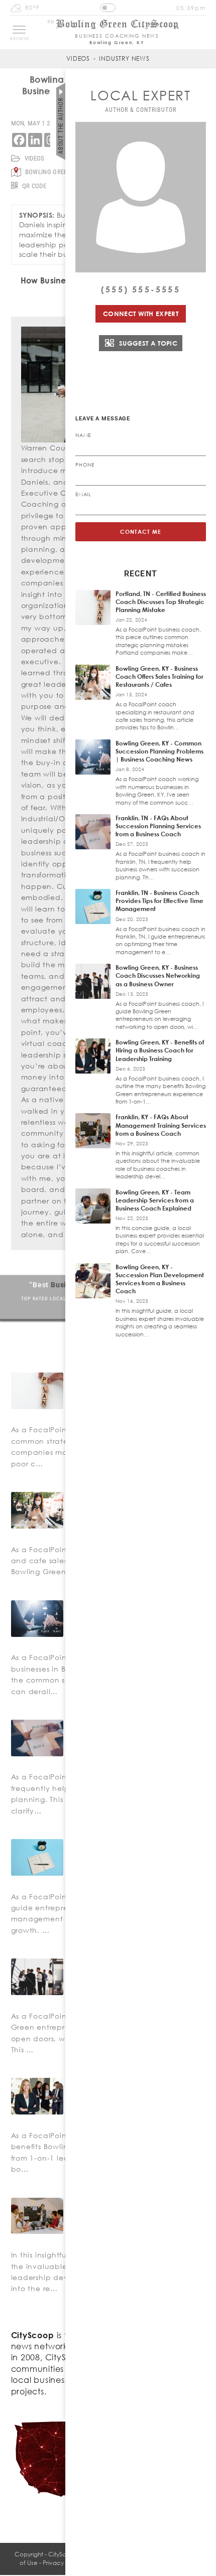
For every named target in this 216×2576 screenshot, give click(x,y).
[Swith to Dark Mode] (108, 8)
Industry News (124, 58)
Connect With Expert (141, 314)
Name (83, 435)
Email (83, 494)
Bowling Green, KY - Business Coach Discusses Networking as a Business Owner (158, 975)
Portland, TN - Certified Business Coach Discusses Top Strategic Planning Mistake (161, 602)
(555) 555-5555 (141, 289)
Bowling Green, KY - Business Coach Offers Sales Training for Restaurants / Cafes (159, 676)
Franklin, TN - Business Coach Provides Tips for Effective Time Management (159, 901)
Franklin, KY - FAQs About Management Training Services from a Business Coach (161, 1125)
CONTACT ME (141, 532)
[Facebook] (19, 140)
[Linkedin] (35, 140)
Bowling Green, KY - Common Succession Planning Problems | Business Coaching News (159, 751)
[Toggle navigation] (19, 30)
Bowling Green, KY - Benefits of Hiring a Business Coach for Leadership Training (160, 1050)
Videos (78, 58)
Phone (85, 465)
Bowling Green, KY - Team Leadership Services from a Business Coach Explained (155, 1200)
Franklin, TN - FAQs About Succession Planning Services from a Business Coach (158, 826)
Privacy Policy (62, 2563)
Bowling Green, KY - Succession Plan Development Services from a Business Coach (160, 1279)
